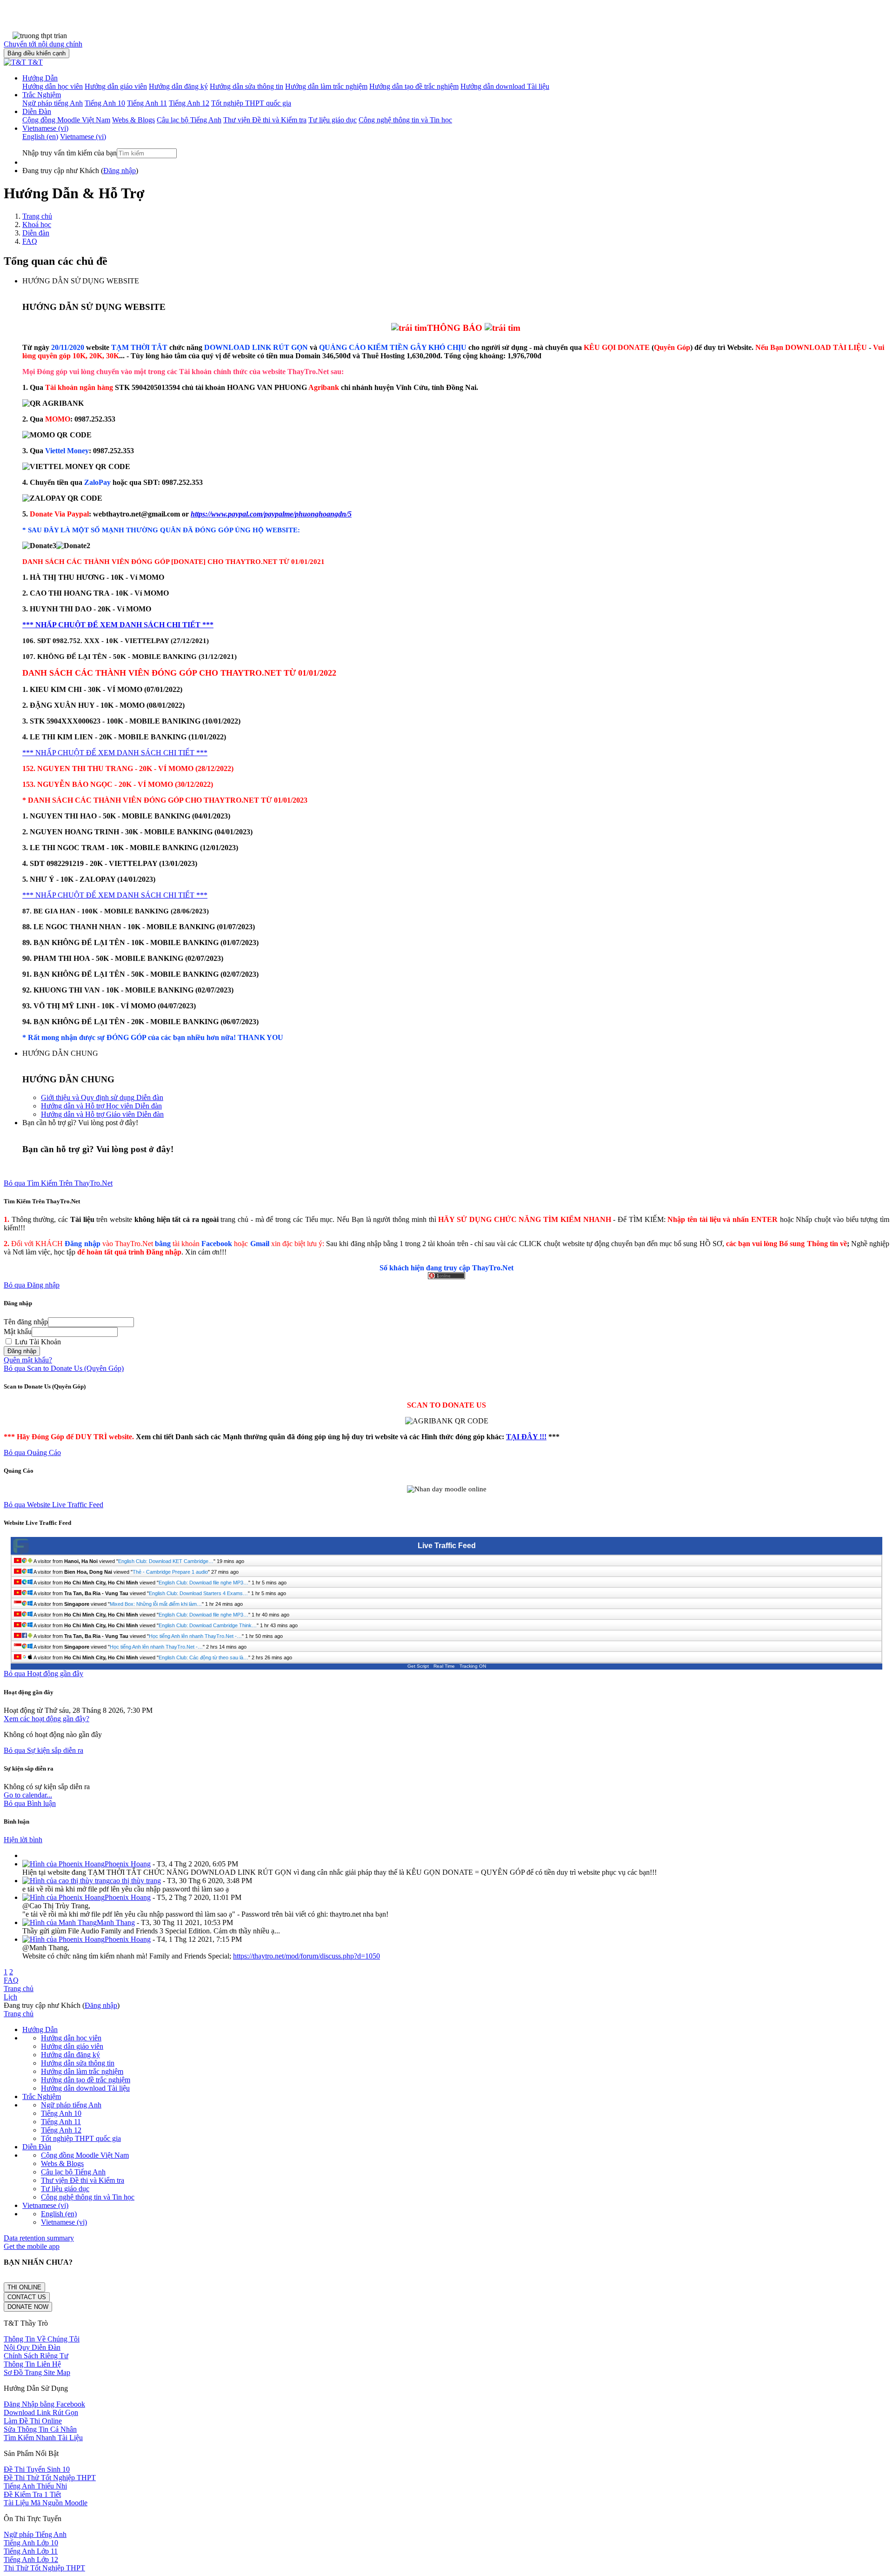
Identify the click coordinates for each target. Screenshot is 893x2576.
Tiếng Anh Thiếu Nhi (35, 2486)
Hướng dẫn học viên (71, 2038)
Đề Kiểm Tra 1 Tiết (32, 2494)
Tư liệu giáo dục (65, 2189)
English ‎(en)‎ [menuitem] (40, 137)
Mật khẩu (18, 1332)
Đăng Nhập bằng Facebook (44, 2404)
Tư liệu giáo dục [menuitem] (333, 120)
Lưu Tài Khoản (37, 1342)
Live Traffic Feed (447, 1546)
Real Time (444, 1666)
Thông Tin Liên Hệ (32, 2364)
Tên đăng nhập (26, 1322)
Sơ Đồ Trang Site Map (37, 2372)
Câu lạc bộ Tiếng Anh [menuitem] (189, 120)
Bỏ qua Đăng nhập (32, 1285)
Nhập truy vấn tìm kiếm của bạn (70, 153)
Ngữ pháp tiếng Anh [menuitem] (53, 103)
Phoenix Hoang (128, 1864)
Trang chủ (37, 216)
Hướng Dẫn (40, 78)
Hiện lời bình (23, 1840)
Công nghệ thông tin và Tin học (88, 2197)
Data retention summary (39, 2238)
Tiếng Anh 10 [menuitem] (105, 103)
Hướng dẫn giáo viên (72, 2046)
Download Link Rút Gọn (41, 2412)
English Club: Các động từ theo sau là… (203, 1657)
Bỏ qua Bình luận (30, 1803)
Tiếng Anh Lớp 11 (31, 2551)
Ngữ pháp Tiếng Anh (35, 2534)
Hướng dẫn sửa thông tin (78, 2063)
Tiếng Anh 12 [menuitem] (189, 103)
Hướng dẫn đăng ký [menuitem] (178, 86)
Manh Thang (116, 1922)
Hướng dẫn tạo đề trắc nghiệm (86, 2080)
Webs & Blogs (62, 2163)
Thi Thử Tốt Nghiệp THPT (44, 2568)
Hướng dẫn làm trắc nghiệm (82, 2071)
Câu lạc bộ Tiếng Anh (73, 2172)
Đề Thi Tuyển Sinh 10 (37, 2469)
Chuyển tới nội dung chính (43, 44)
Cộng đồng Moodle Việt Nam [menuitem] (66, 120)
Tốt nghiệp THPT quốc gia (81, 2138)
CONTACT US (27, 2297)
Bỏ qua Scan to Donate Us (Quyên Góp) (64, 1368)
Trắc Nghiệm (42, 95)
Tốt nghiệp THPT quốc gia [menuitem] (251, 103)
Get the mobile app (32, 2246)
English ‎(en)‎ (59, 2214)
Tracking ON (473, 1666)
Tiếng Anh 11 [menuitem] (147, 103)
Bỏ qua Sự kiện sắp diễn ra (43, 1750)
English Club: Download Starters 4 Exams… (198, 1593)
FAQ (30, 241)
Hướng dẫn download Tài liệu (85, 2088)
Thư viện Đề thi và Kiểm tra (83, 2180)
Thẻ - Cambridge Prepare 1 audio (170, 1572)
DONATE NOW (28, 2307)
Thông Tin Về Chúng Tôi (42, 2339)
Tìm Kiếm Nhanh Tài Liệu (43, 2438)
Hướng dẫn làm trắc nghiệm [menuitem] (326, 86)
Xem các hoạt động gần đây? (47, 1719)
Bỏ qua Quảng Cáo (32, 1452)
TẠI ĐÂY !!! (526, 1437)
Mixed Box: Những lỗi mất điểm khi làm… (156, 1604)
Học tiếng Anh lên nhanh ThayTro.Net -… (195, 1636)
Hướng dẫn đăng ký (70, 2055)
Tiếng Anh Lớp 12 (31, 2559)
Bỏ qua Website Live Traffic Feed (53, 1505)
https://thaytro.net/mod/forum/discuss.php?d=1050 (307, 1956)
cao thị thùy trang (135, 1881)
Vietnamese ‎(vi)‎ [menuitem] (83, 137)
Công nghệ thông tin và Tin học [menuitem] (405, 120)
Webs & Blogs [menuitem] (133, 120)
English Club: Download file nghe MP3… (203, 1583)
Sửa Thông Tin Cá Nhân (40, 2429)
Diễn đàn (36, 233)
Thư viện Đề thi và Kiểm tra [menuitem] (265, 120)
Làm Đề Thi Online (33, 2421)
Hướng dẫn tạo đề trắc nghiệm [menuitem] (414, 86)
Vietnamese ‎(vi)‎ (45, 128)
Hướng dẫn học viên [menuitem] (53, 86)
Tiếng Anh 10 (61, 2113)
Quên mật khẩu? (28, 1360)
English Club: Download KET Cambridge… (166, 1561)
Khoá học (37, 225)
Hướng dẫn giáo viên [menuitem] (116, 86)
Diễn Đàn (37, 111)
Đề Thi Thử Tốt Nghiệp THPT (50, 2478)
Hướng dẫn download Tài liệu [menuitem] (505, 86)
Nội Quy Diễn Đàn (32, 2347)
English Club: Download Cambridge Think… (208, 1625)
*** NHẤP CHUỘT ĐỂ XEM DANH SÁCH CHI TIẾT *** (118, 625)
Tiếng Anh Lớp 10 (31, 2543)
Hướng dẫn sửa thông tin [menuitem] (247, 86)
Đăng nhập (120, 171)
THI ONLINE (24, 2287)
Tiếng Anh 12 (61, 2130)
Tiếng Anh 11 (61, 2122)
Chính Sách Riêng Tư (36, 2356)
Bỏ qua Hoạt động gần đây (43, 1674)
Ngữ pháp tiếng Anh (71, 2105)
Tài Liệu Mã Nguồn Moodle (46, 2503)
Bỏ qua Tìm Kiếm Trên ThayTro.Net (58, 1183)
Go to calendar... (28, 1795)
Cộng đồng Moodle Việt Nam (85, 2155)
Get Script (418, 1666)
